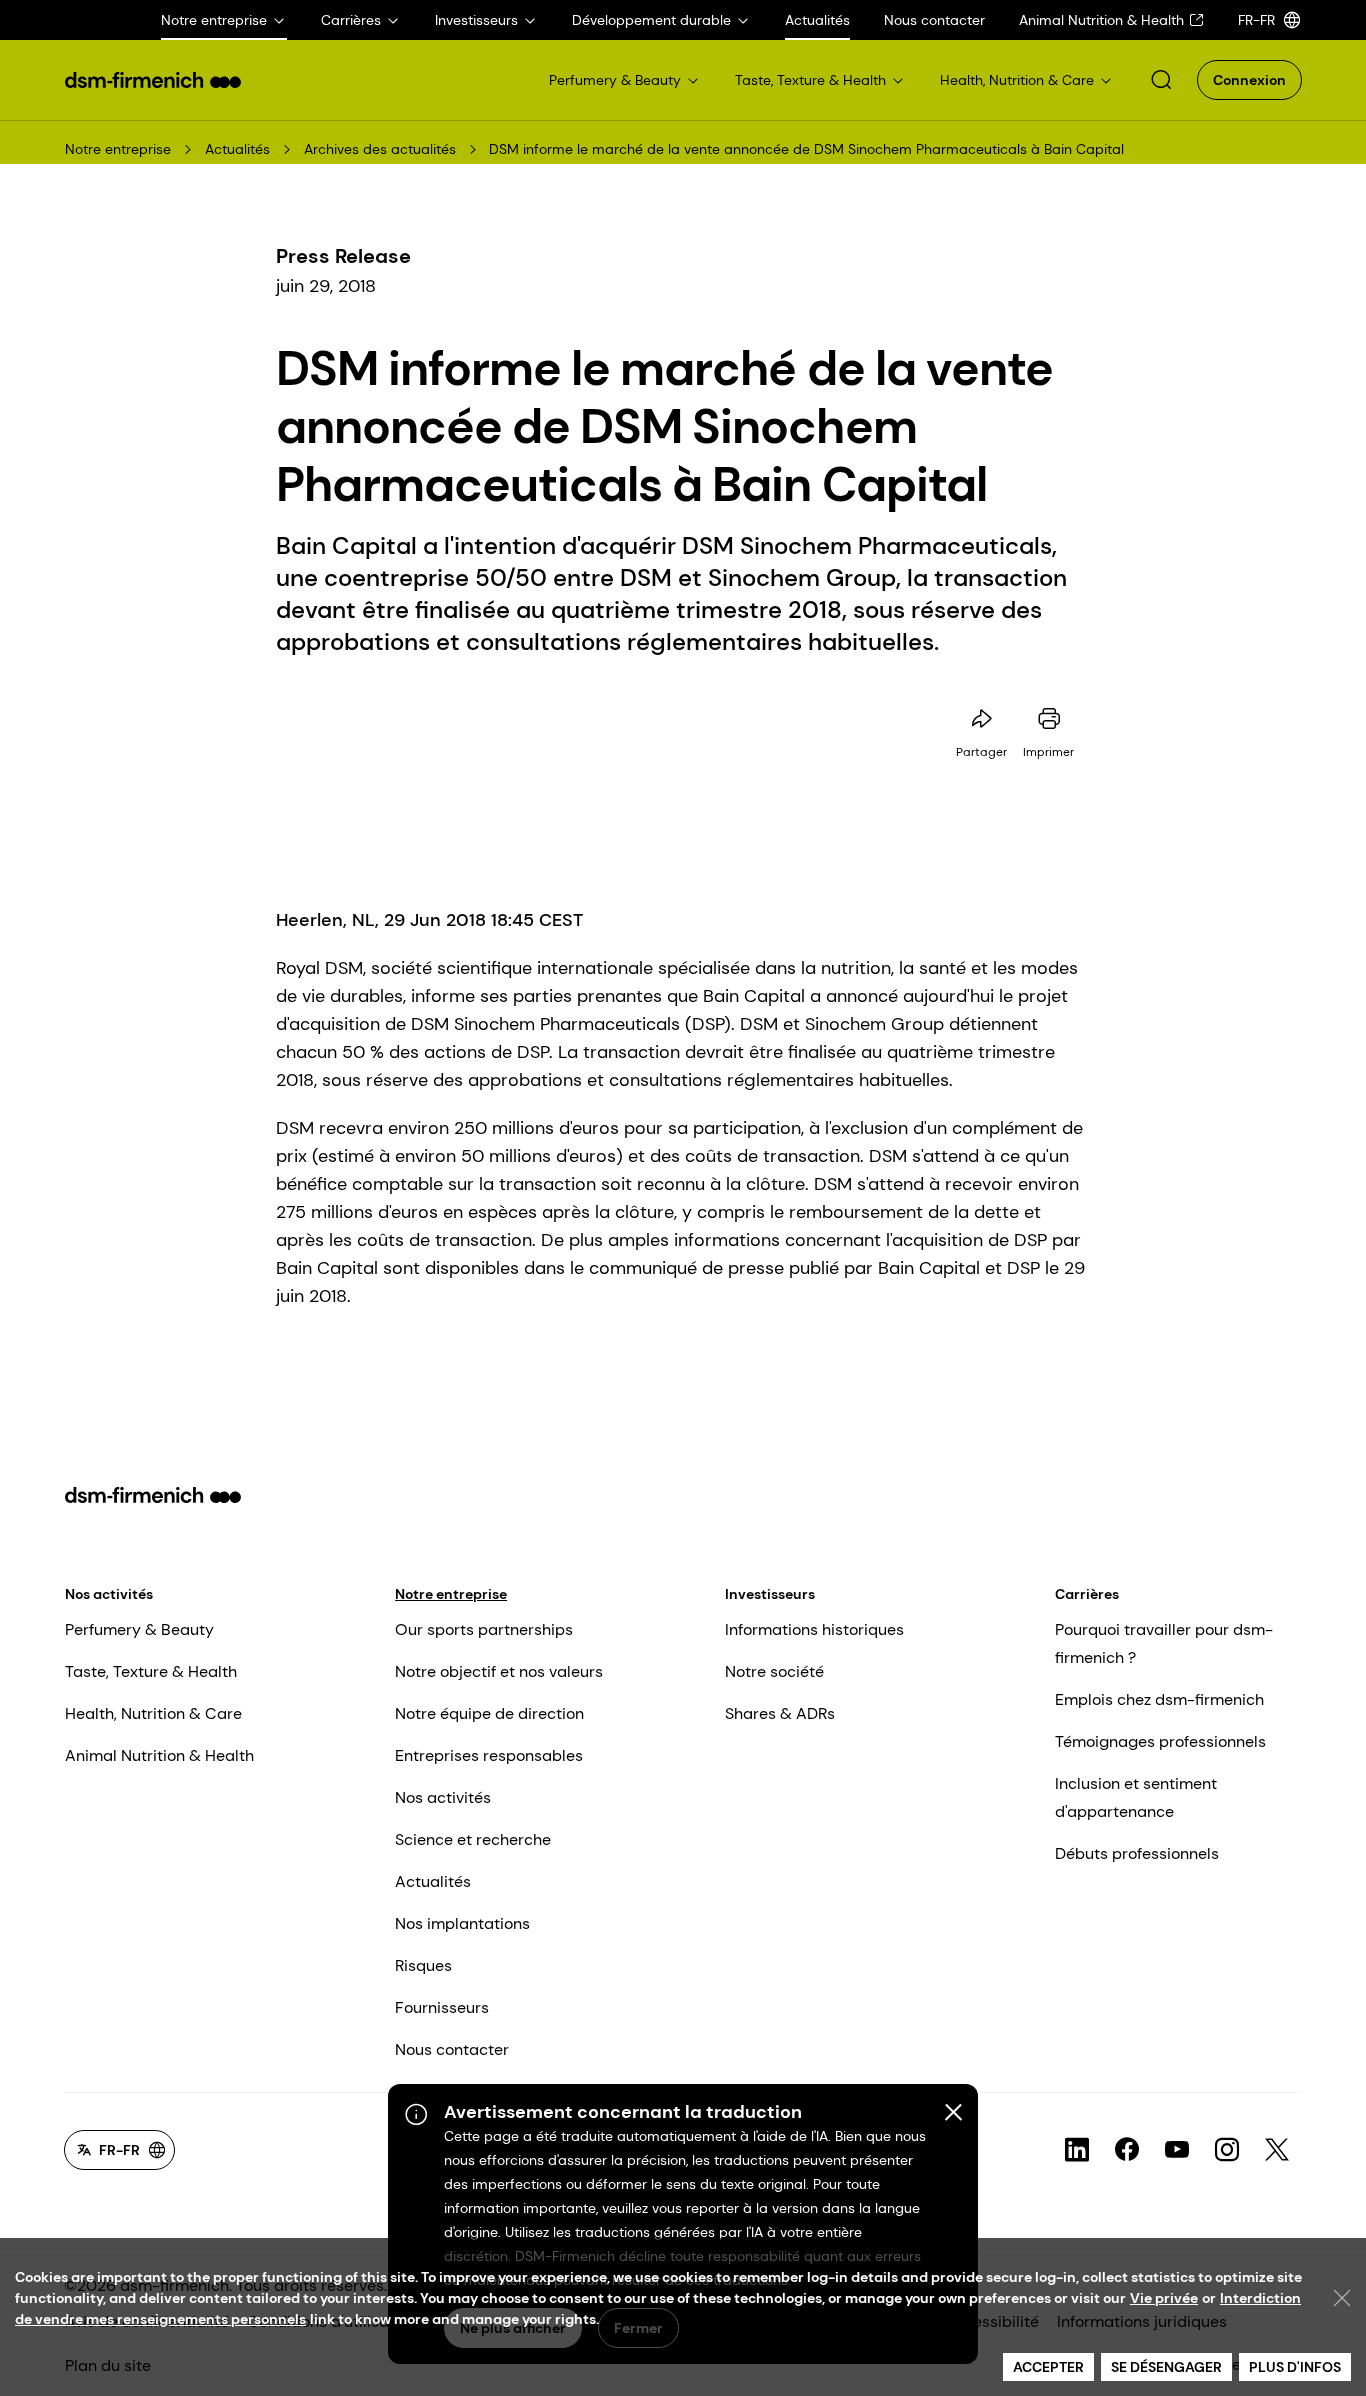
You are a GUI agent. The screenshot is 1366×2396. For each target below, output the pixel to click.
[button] (1161, 80)
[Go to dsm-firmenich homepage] (153, 80)
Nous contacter (452, 2049)
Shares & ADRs (780, 1713)
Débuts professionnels (1137, 1853)
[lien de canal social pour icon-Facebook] (1127, 2150)
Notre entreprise (118, 149)
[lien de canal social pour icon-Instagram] (1227, 2150)
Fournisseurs (442, 2007)
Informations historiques (814, 1629)
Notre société (774, 1671)
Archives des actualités (380, 149)
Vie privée (1164, 2298)
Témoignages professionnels (1160, 1741)
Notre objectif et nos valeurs (499, 1671)
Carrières (1087, 1594)
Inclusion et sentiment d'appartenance (1136, 1797)
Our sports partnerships (484, 1629)
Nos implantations (462, 1923)
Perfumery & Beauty (139, 1629)
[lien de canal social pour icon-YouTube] (1177, 2150)
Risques (423, 1965)
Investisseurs (770, 1594)
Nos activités (109, 1594)
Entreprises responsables (489, 1755)
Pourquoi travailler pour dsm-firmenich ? (1164, 1643)
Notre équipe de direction (489, 1713)
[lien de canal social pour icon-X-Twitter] (1277, 2150)
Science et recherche (473, 1839)
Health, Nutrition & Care (153, 1713)
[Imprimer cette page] (1049, 719)
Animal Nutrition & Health (159, 1755)
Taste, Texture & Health (151, 1671)
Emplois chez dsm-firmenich (1159, 1699)
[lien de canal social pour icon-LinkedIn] (1077, 2150)
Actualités (237, 149)
